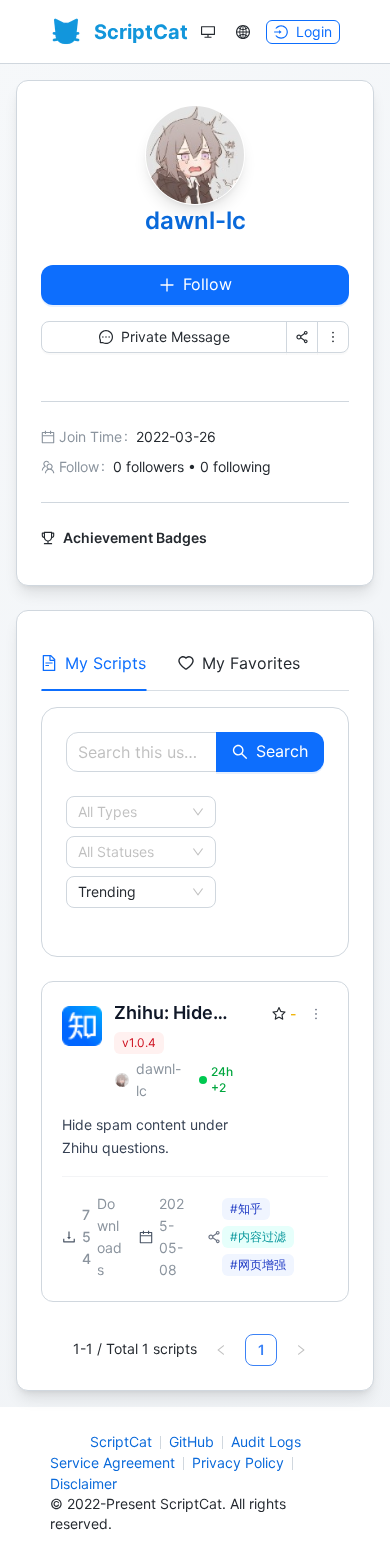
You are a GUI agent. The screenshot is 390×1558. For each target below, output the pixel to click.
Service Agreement (112, 1462)
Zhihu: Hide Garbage (163, 1013)
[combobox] (132, 812)
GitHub (191, 1441)
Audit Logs (266, 1441)
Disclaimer (83, 1483)
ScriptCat (121, 1441)
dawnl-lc (195, 220)
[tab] (93, 663)
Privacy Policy (238, 1462)
